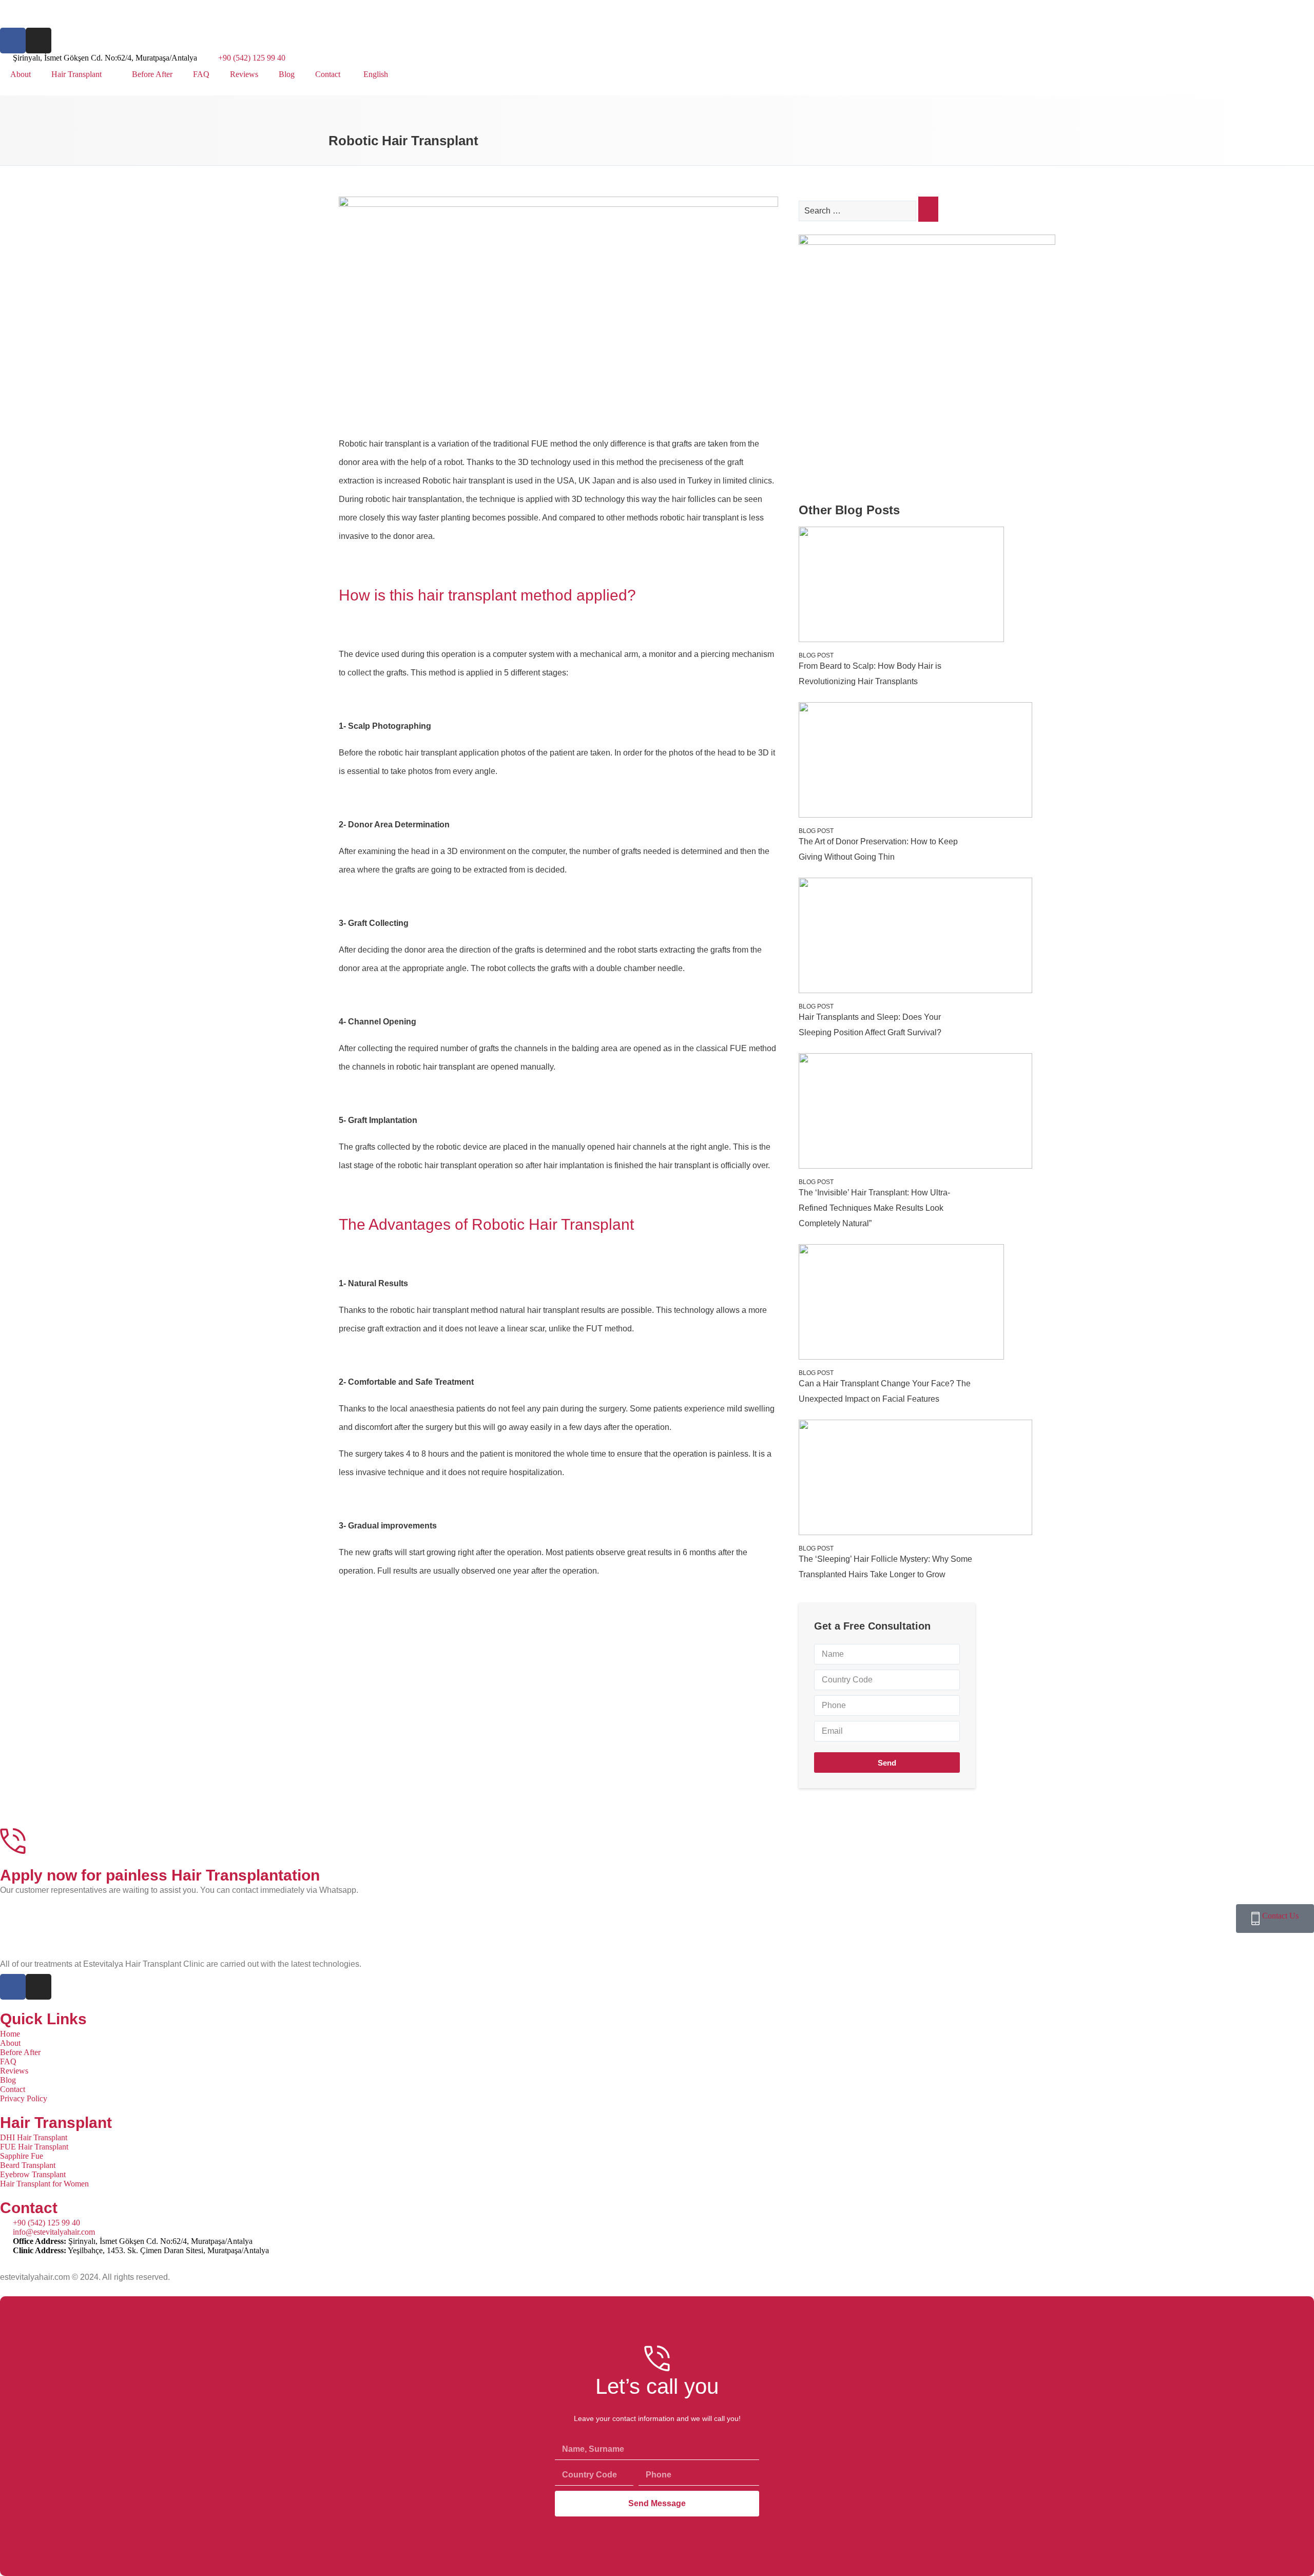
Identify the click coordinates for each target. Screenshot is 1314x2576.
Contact (328, 74)
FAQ (201, 74)
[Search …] (858, 211)
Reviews (244, 74)
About (21, 74)
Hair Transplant (76, 74)
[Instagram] (38, 41)
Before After (152, 74)
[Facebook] (13, 41)
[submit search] (928, 209)
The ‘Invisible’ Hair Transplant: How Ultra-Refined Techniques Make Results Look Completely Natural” (874, 1208)
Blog (287, 74)
